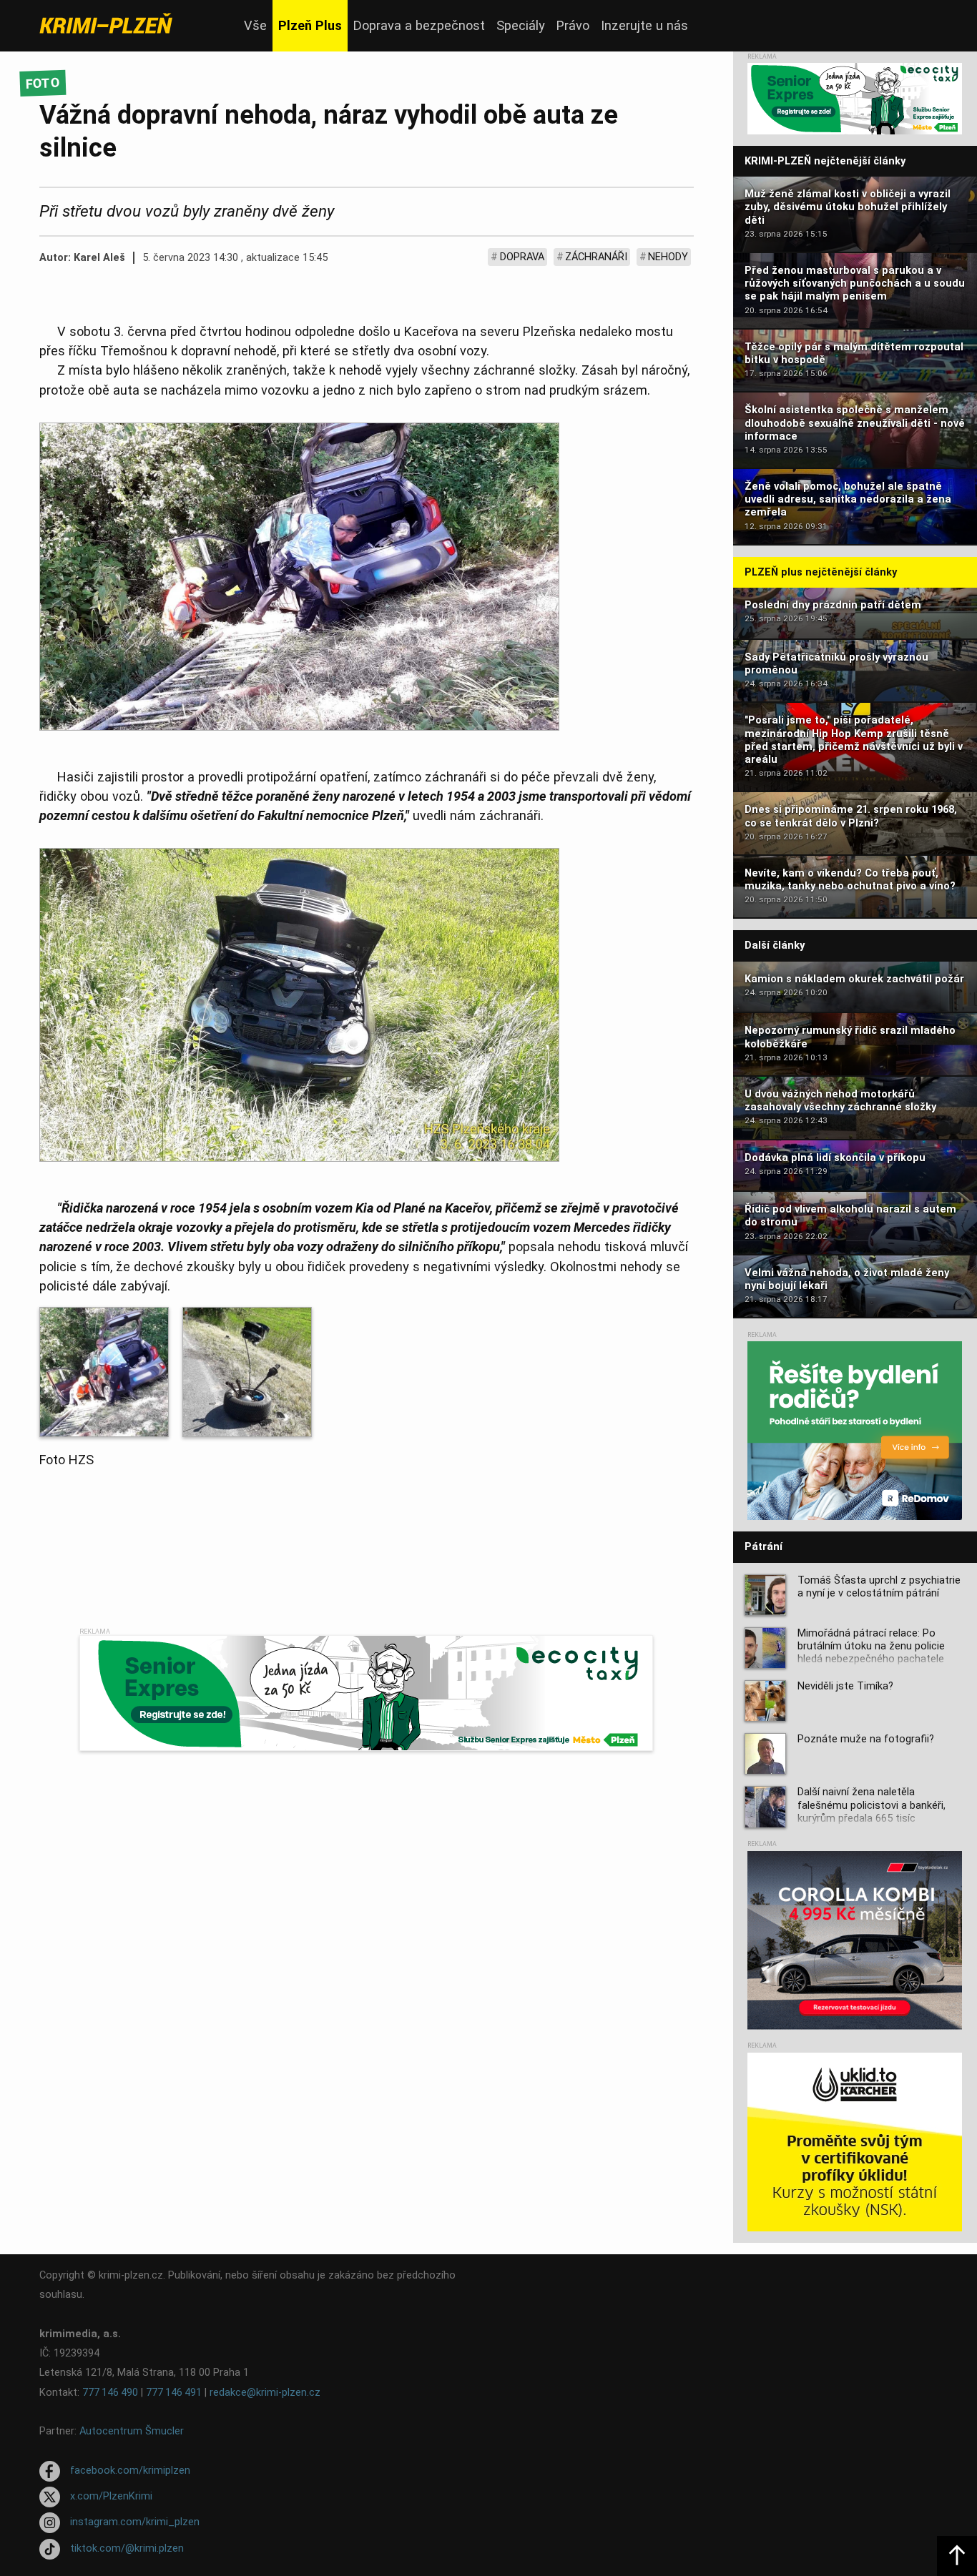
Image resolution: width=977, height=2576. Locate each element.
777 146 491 (174, 2393)
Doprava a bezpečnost (419, 25)
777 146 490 (110, 2393)
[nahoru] (957, 2556)
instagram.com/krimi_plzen (135, 2523)
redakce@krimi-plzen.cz (265, 2393)
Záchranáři (596, 257)
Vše (255, 25)
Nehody (668, 257)
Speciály (521, 25)
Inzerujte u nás (644, 25)
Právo (573, 25)
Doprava (522, 257)
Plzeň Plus (310, 25)
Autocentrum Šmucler (132, 2431)
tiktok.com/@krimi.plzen (127, 2548)
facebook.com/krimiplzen (130, 2471)
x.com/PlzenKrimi (111, 2496)
